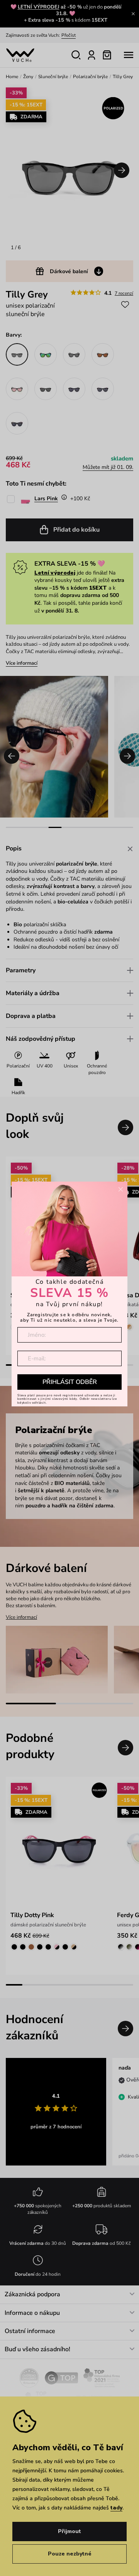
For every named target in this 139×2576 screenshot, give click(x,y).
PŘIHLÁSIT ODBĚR (70, 1382)
